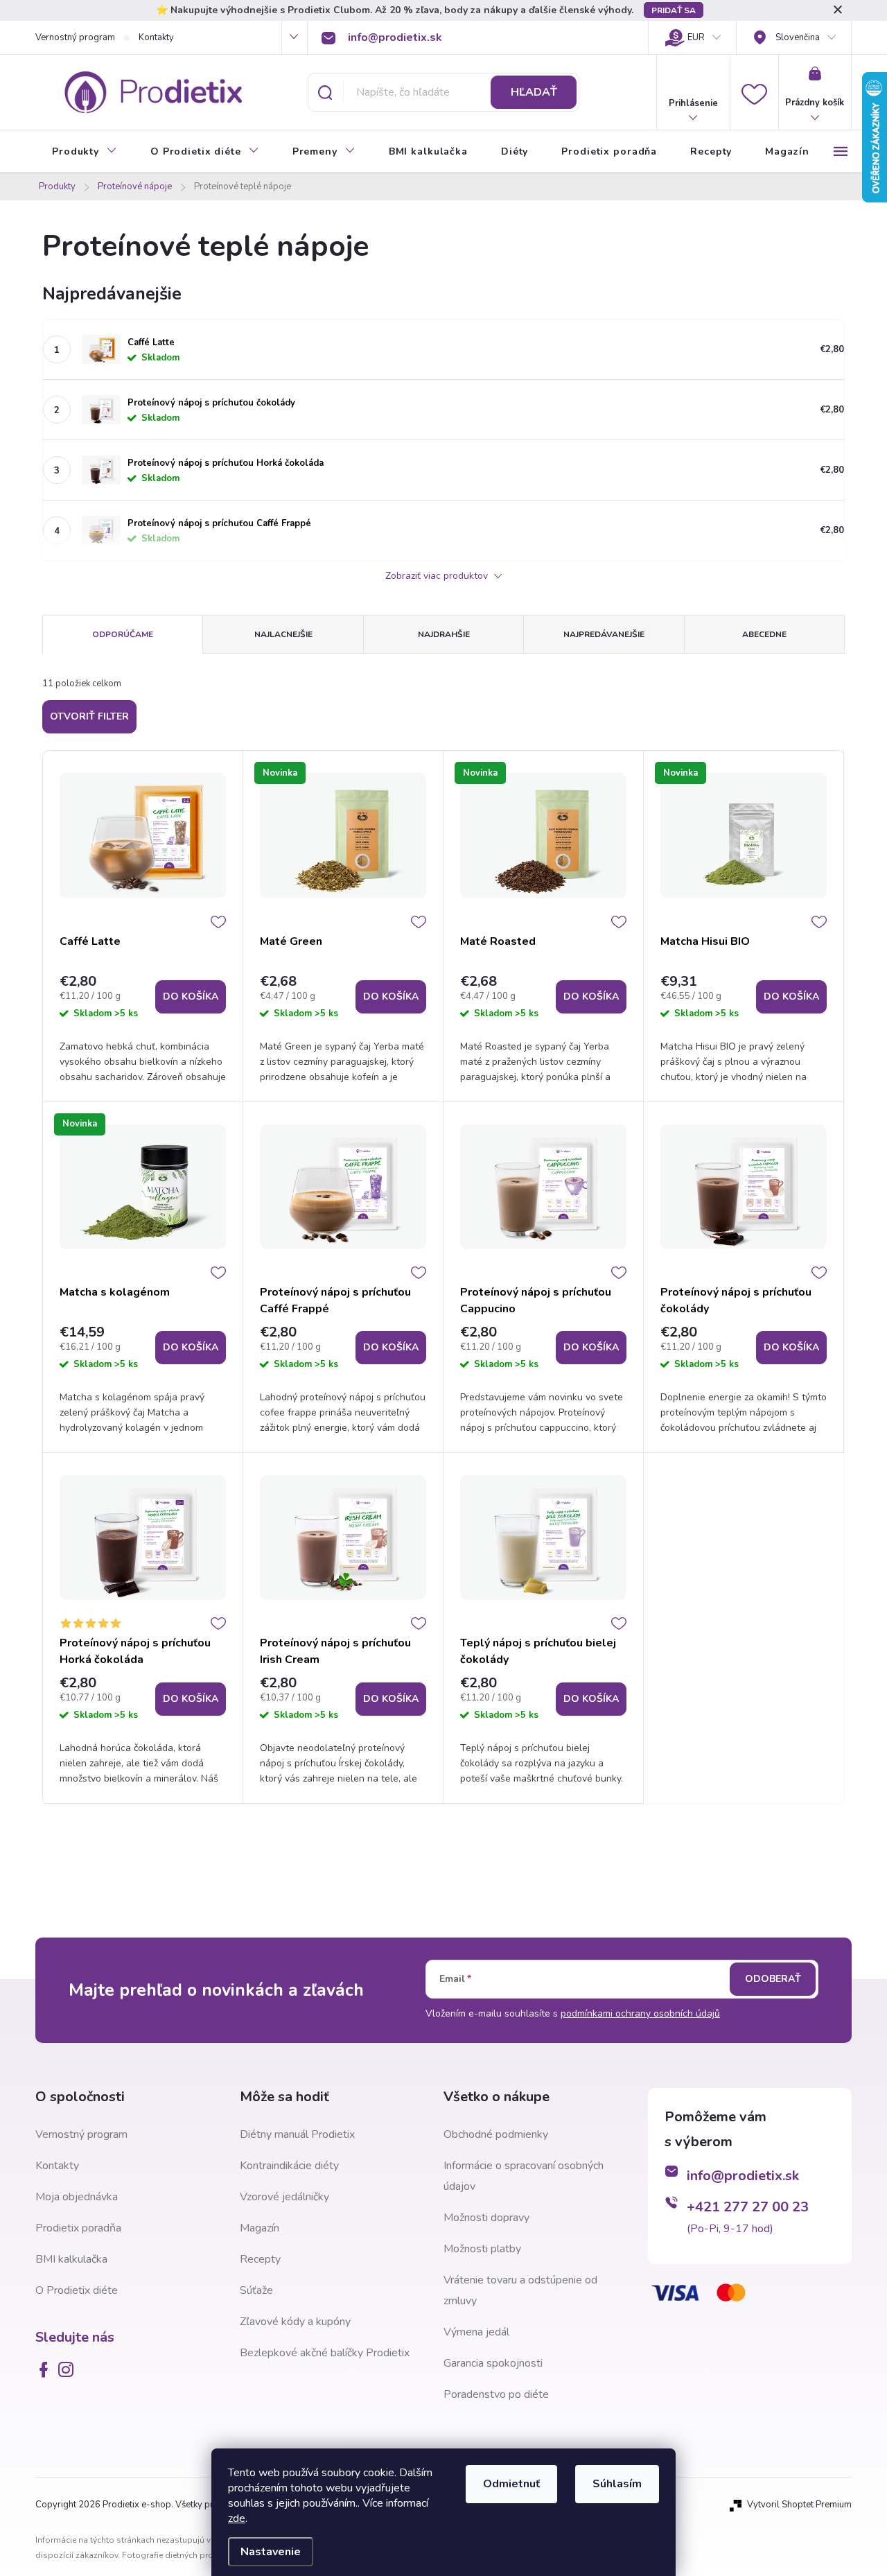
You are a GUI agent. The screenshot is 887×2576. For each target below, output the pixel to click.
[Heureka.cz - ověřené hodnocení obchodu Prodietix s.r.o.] (717, 2386)
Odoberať (773, 1979)
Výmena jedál (476, 2332)
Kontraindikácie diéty (289, 2166)
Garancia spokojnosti (493, 2363)
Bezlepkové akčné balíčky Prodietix (325, 2353)
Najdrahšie (444, 634)
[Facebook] (46, 2369)
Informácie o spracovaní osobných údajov (524, 2176)
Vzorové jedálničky (284, 2197)
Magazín (260, 2228)
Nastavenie (271, 2552)
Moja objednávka (77, 2197)
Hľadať (534, 92)
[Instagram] (69, 2369)
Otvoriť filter (89, 716)
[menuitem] (85, 152)
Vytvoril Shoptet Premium (799, 2505)
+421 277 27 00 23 (748, 2207)
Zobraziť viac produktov (438, 576)
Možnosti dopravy (486, 2218)
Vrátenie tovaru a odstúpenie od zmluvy (520, 2290)
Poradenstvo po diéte (496, 2394)
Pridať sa (674, 10)
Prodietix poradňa (78, 2228)
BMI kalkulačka (71, 2259)
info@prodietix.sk (743, 2176)
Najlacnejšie (283, 634)
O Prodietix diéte (77, 2290)
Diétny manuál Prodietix (297, 2134)
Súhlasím (617, 2484)
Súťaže (256, 2290)
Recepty (260, 2259)
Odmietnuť (511, 2484)
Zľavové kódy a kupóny (295, 2322)
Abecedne (764, 634)
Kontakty (156, 37)
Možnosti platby (482, 2249)
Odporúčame (123, 634)
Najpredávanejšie (604, 634)
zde (237, 2518)
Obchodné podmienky (496, 2134)
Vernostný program (75, 37)
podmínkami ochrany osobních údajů (640, 2013)
